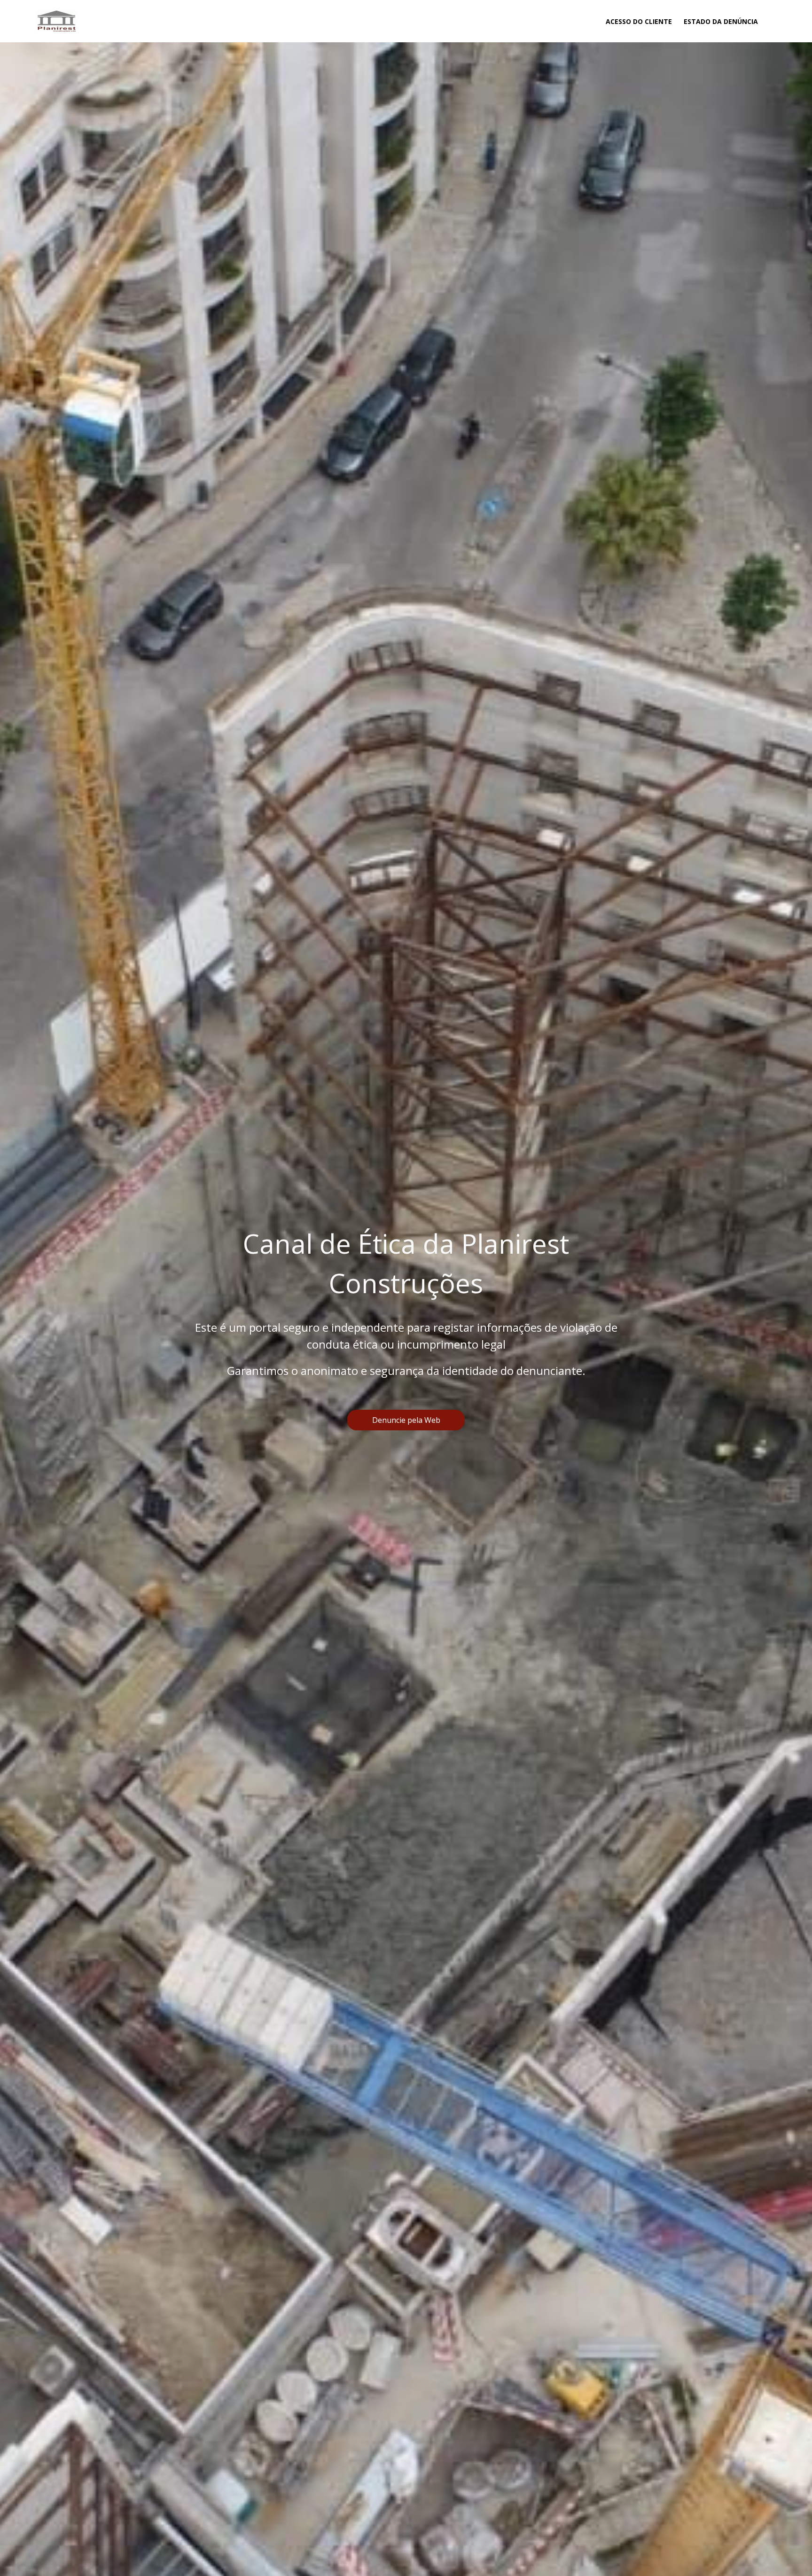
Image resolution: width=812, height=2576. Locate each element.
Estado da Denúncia (721, 21)
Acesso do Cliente (639, 21)
